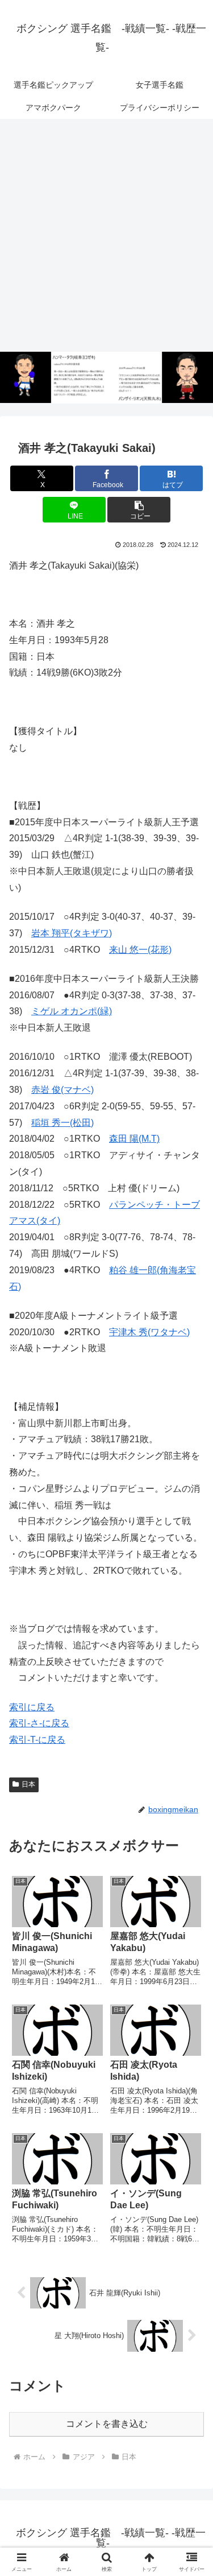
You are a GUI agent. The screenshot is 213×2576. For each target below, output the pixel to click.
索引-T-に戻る (37, 1740)
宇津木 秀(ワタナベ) (149, 1332)
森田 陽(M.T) (134, 1139)
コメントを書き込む (107, 2424)
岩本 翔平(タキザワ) (72, 933)
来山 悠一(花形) (140, 950)
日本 (28, 1784)
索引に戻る (32, 1707)
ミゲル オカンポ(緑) (72, 1011)
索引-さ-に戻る (39, 1723)
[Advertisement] (106, 236)
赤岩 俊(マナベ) (62, 1090)
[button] (139, 510)
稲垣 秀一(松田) (62, 1123)
